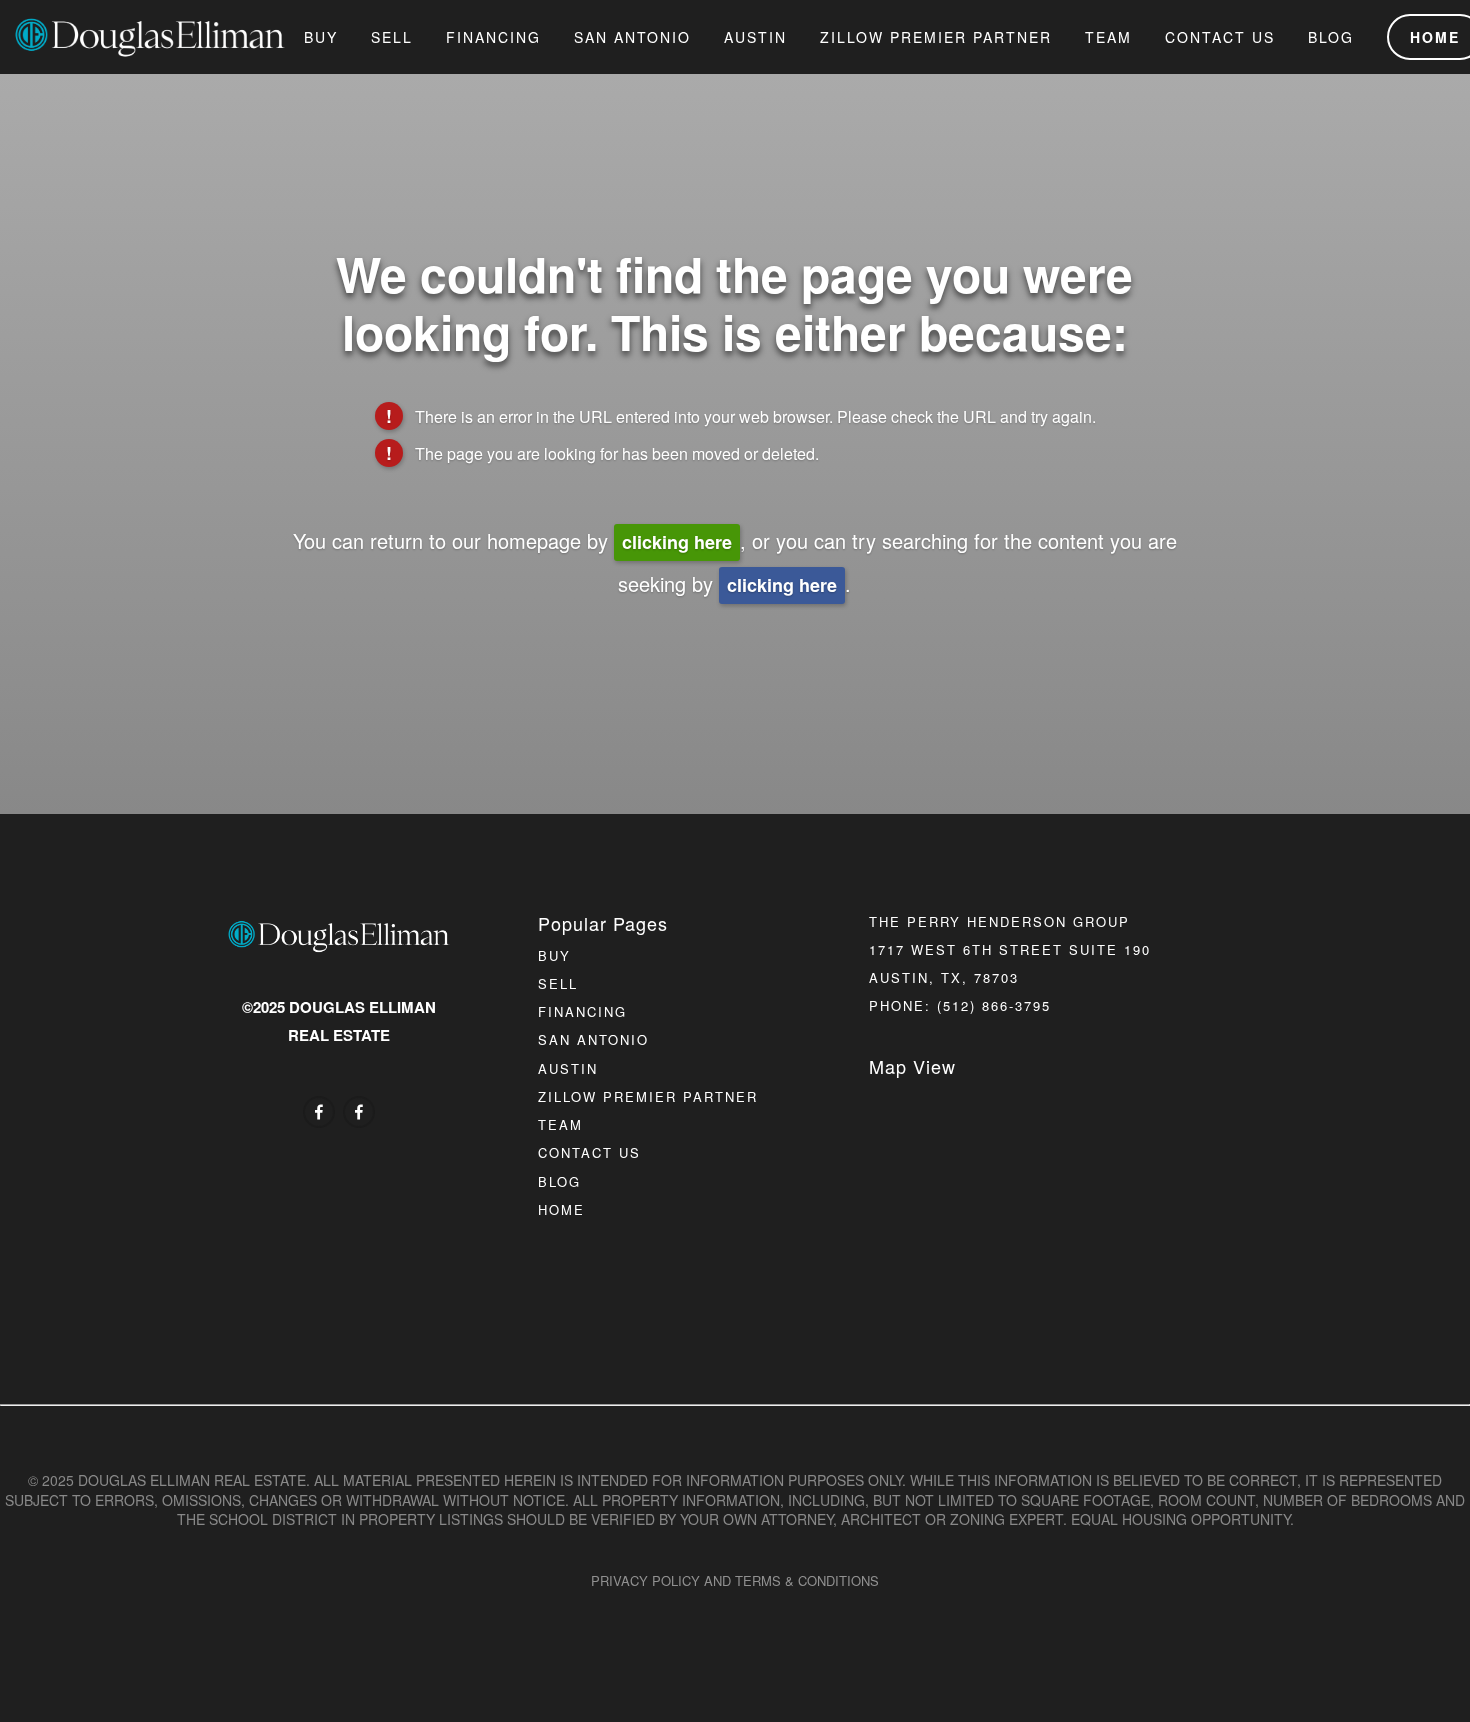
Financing (493, 37)
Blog (1331, 37)
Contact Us (1220, 37)
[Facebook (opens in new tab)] (319, 1112)
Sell (392, 37)
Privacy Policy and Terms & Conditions (735, 1580)
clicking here (677, 542)
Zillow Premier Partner (936, 37)
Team (1108, 37)
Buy (321, 37)
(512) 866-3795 (994, 1005)
